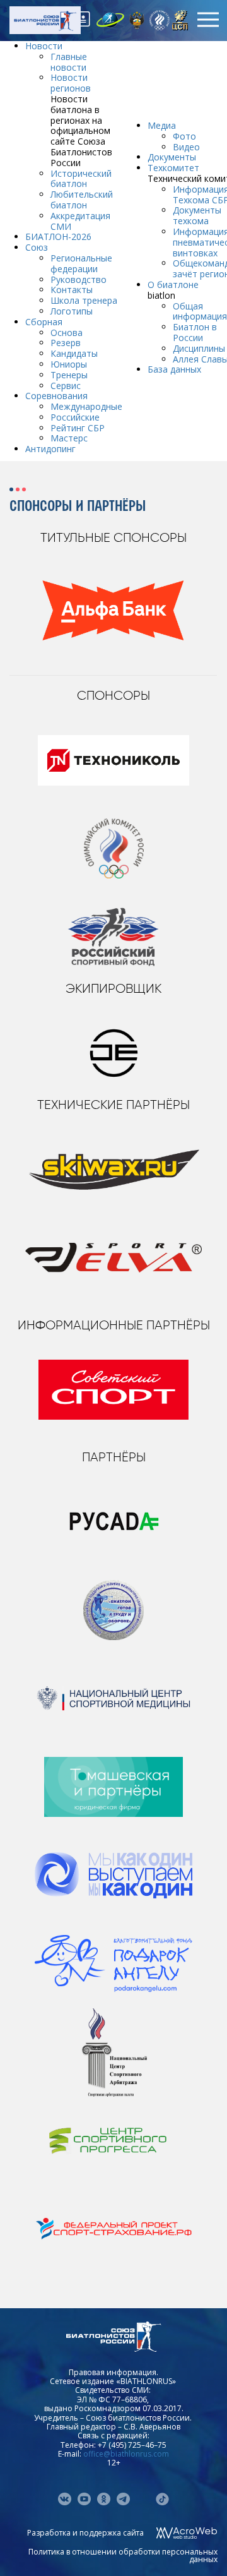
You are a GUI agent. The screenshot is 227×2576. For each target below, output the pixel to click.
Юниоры (69, 364)
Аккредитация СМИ (80, 221)
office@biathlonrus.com (126, 2454)
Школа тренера (84, 300)
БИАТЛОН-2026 (58, 237)
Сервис (66, 386)
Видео (186, 147)
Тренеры (69, 375)
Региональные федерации (81, 263)
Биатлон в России (195, 332)
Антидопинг (50, 449)
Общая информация (200, 311)
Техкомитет (173, 168)
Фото (184, 136)
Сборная (44, 322)
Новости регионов (71, 83)
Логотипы (72, 311)
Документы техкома (197, 215)
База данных (174, 369)
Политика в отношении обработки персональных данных (123, 2555)
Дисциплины (199, 348)
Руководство (79, 279)
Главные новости (69, 62)
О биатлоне (173, 285)
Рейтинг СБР (78, 428)
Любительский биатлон (82, 200)
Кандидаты (74, 353)
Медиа (162, 125)
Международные (86, 406)
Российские (75, 417)
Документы (172, 157)
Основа (67, 332)
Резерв (66, 343)
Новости (44, 46)
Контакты (72, 290)
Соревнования (56, 396)
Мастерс (69, 438)
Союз (37, 247)
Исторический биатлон (81, 179)
